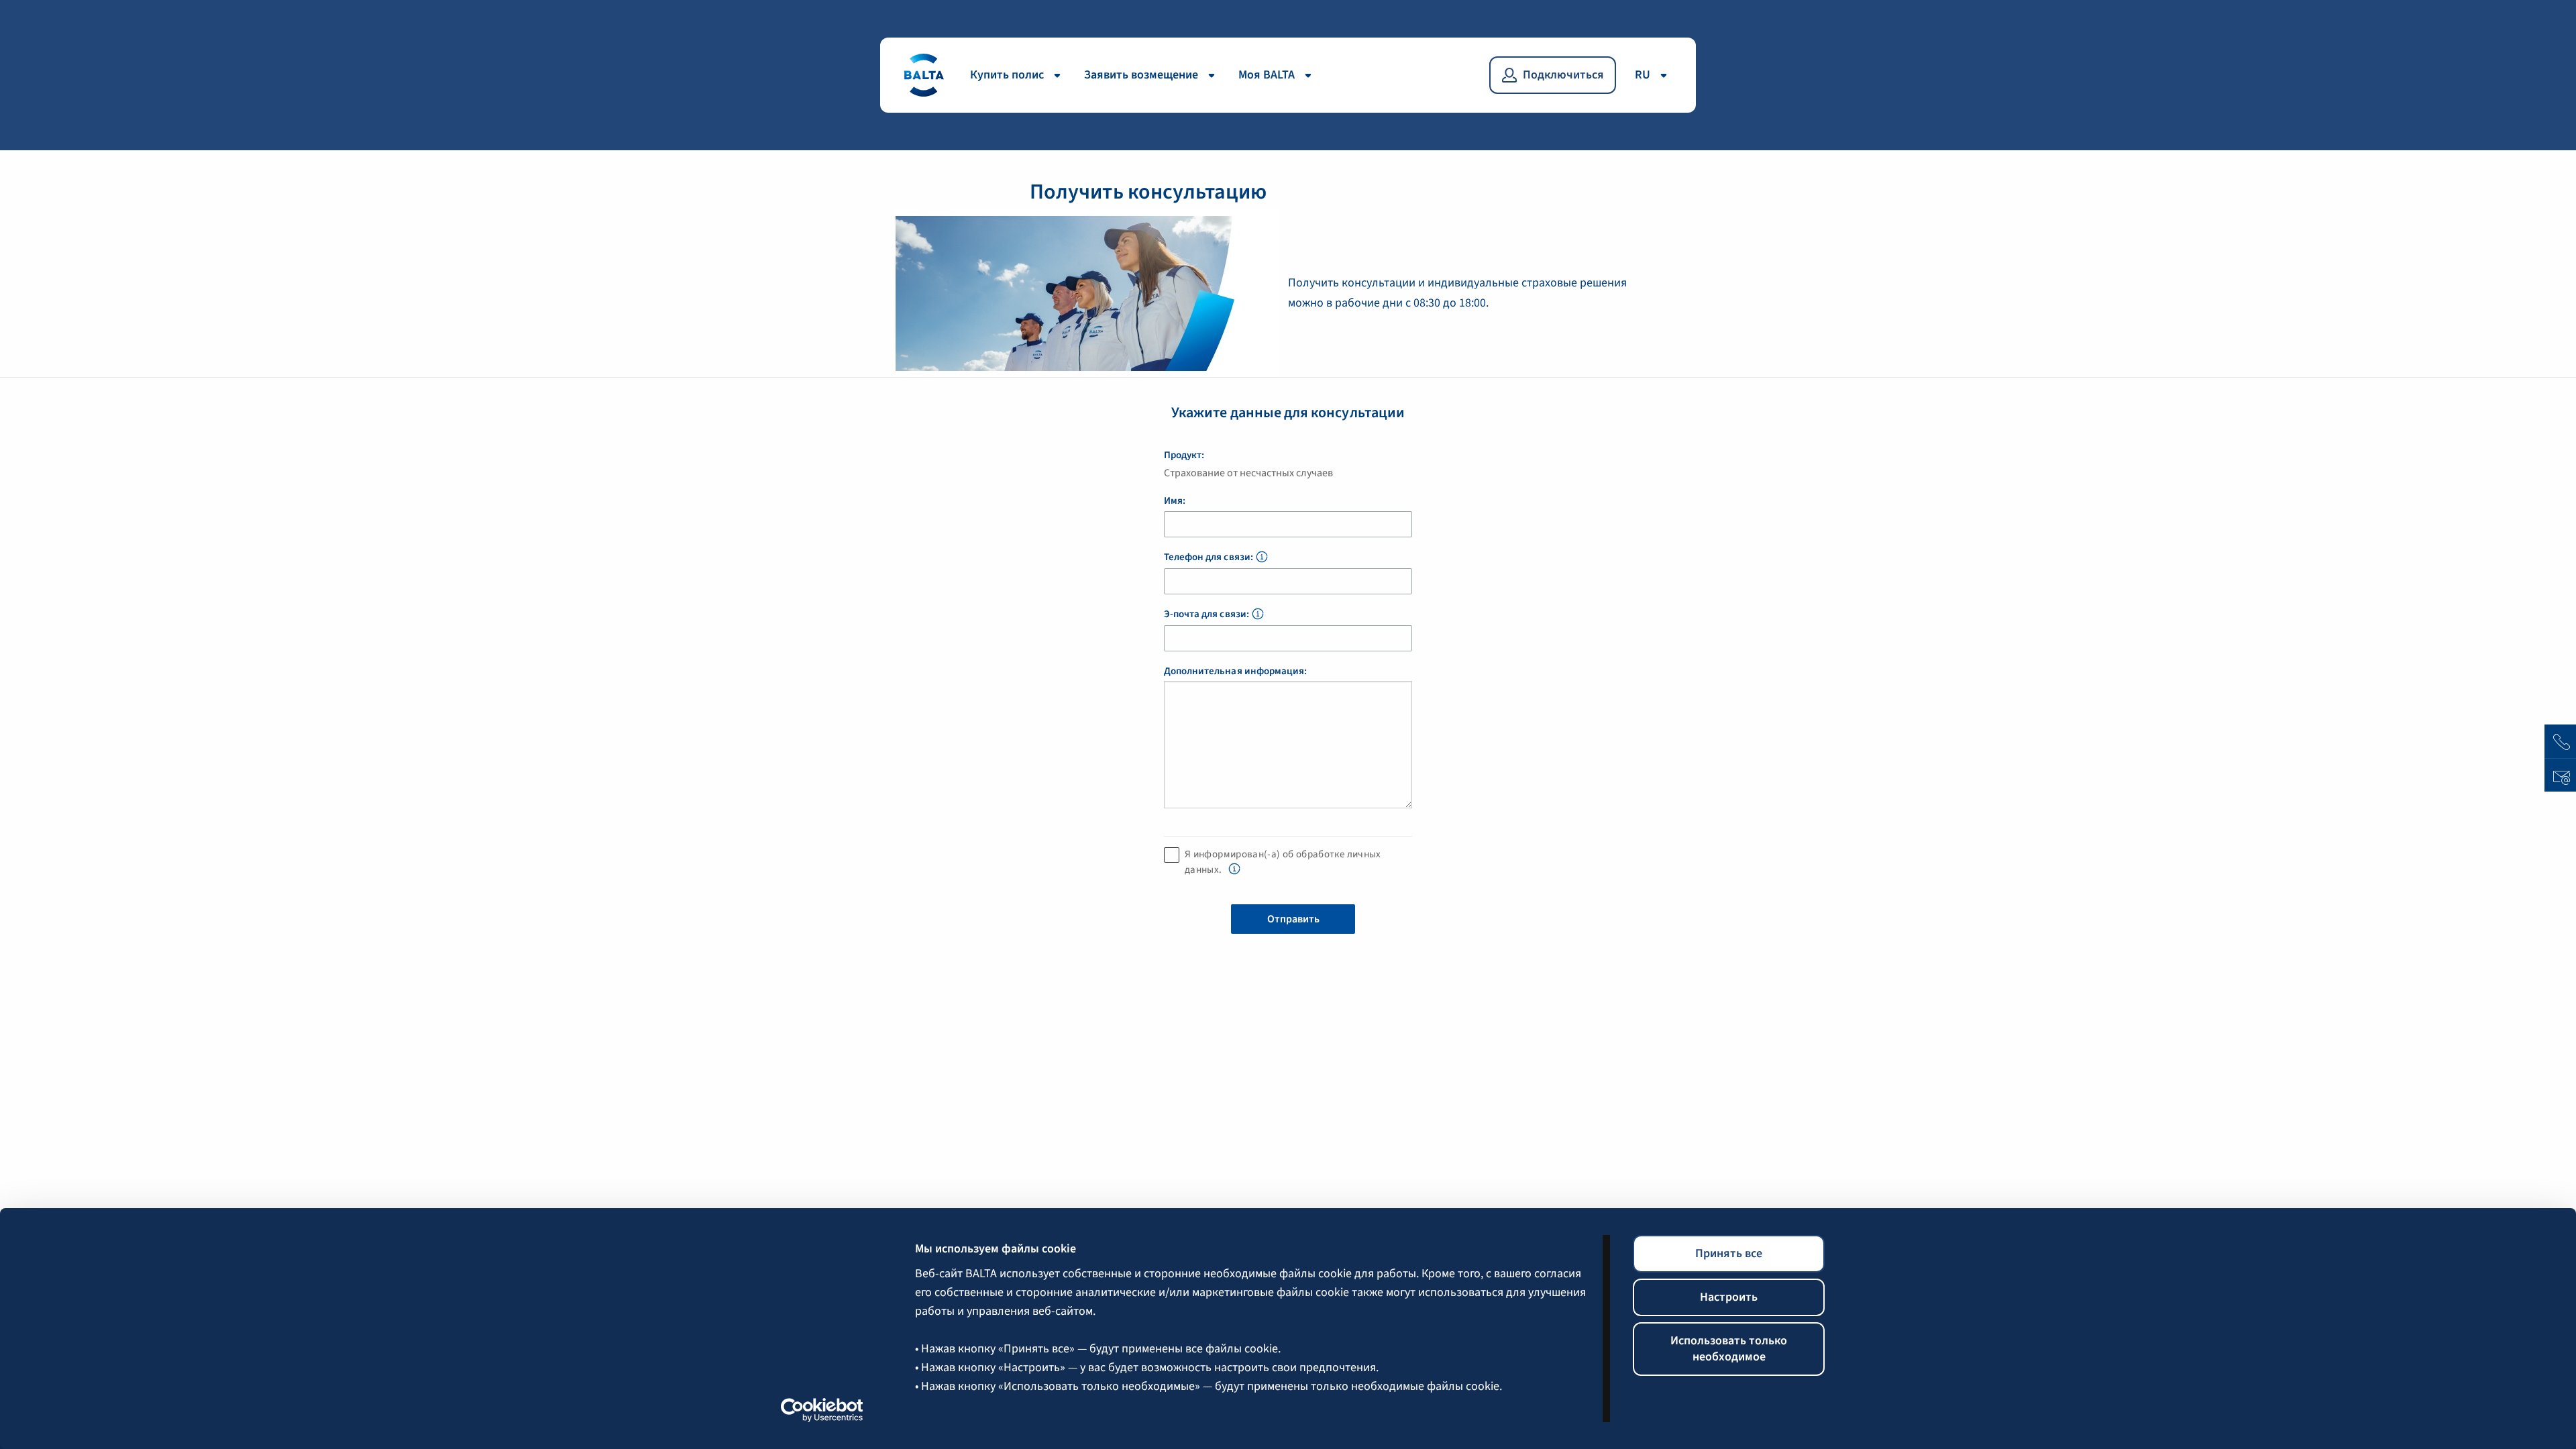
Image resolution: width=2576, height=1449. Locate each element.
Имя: (1175, 501)
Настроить (1729, 1297)
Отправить (1293, 919)
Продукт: (1184, 455)
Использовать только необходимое (1729, 1349)
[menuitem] (1019, 75)
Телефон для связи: (1209, 557)
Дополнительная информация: (1235, 672)
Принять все (1729, 1253)
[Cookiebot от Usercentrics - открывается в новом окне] (822, 1410)
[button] (1262, 558)
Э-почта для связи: (1206, 614)
